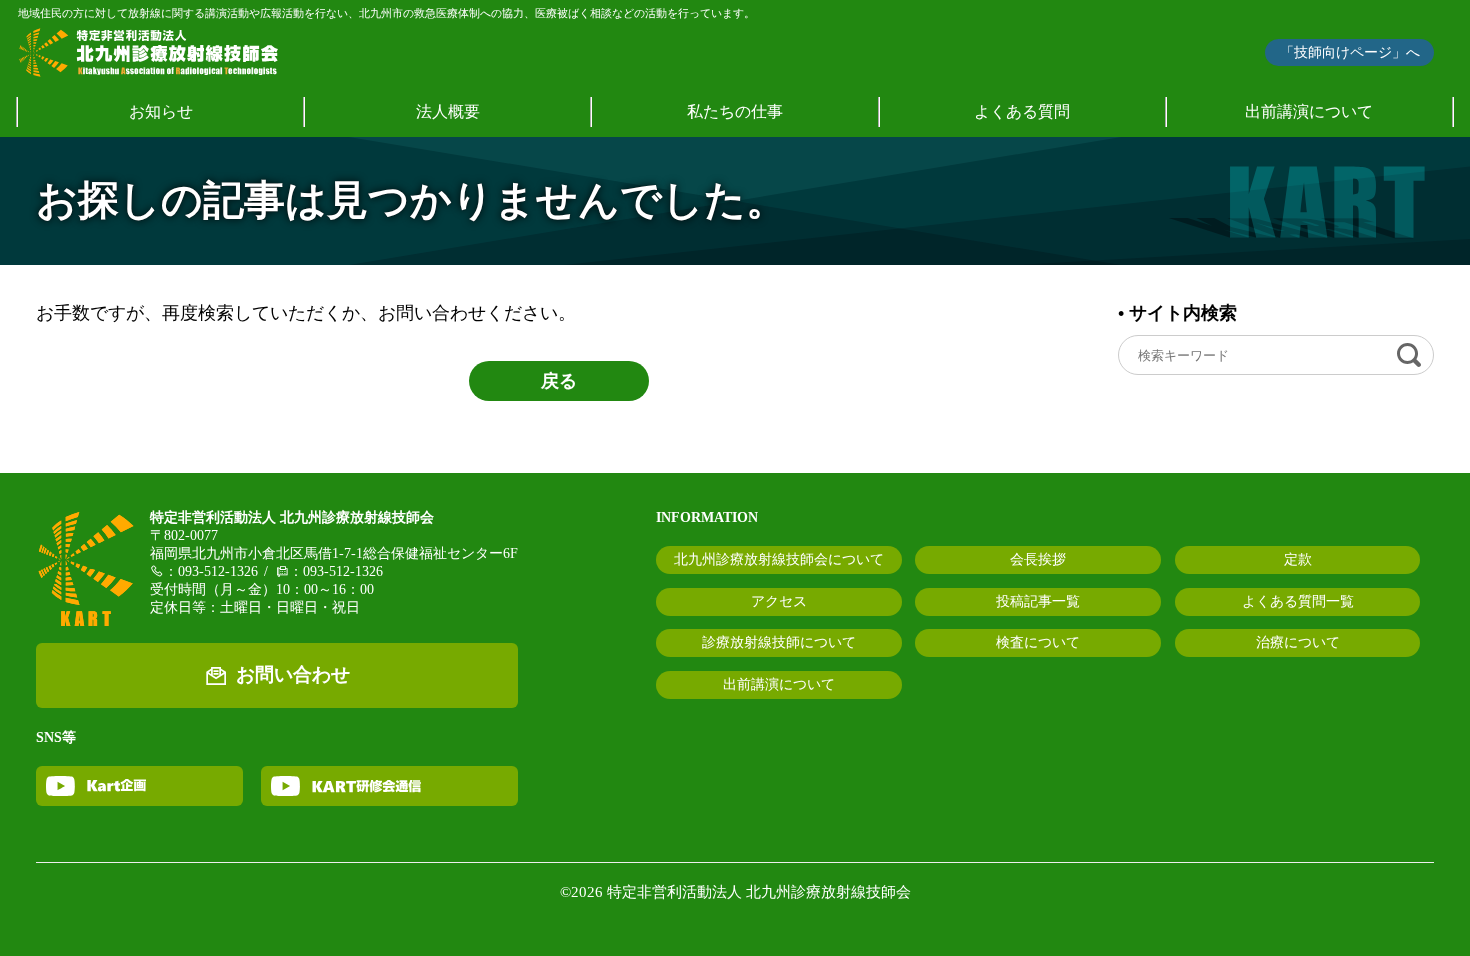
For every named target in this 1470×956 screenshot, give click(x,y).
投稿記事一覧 (1038, 601)
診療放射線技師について (779, 642)
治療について (1298, 642)
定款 (1298, 559)
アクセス (779, 601)
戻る (559, 381)
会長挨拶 (1038, 559)
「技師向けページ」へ (1350, 52)
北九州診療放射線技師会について (779, 559)
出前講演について (1309, 112)
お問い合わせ (293, 674)
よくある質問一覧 (1298, 601)
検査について (1038, 642)
